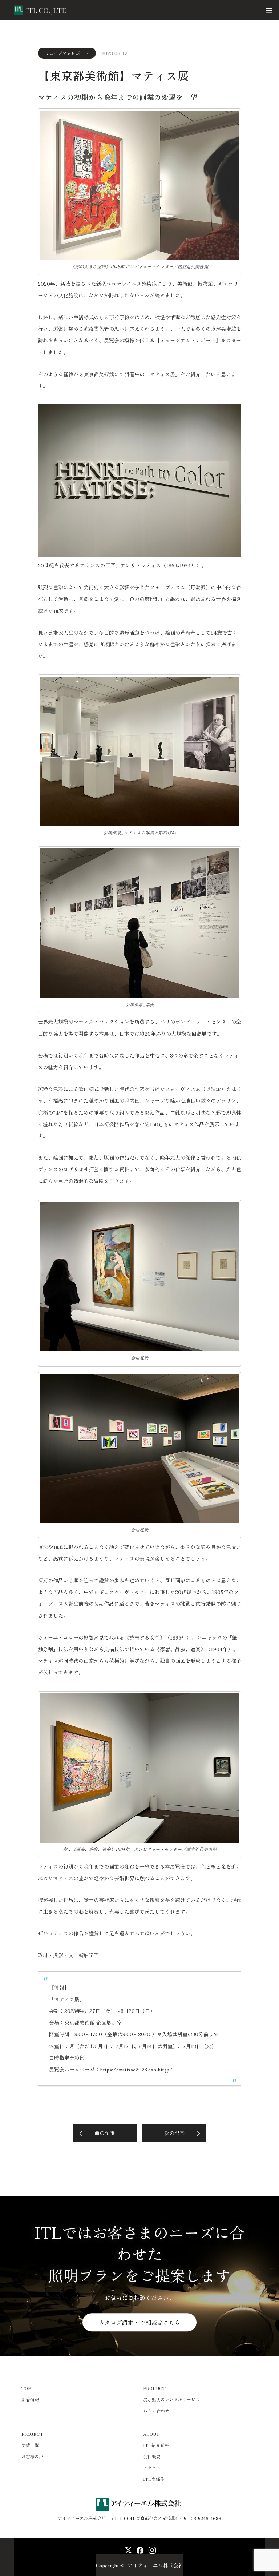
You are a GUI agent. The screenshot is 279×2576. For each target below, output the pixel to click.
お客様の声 (32, 2456)
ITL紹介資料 (156, 2445)
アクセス (152, 2467)
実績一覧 (30, 2445)
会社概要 (152, 2456)
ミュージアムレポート (67, 53)
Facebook (139, 2549)
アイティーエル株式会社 (155, 2565)
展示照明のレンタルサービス (171, 2399)
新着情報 (30, 2399)
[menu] (269, 10)
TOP (26, 2388)
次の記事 (174, 2133)
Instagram (151, 2549)
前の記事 (105, 2133)
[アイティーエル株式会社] (69, 10)
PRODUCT (154, 2388)
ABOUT (151, 2434)
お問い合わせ (156, 2410)
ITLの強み (154, 2479)
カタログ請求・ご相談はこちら (139, 2322)
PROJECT (32, 2434)
